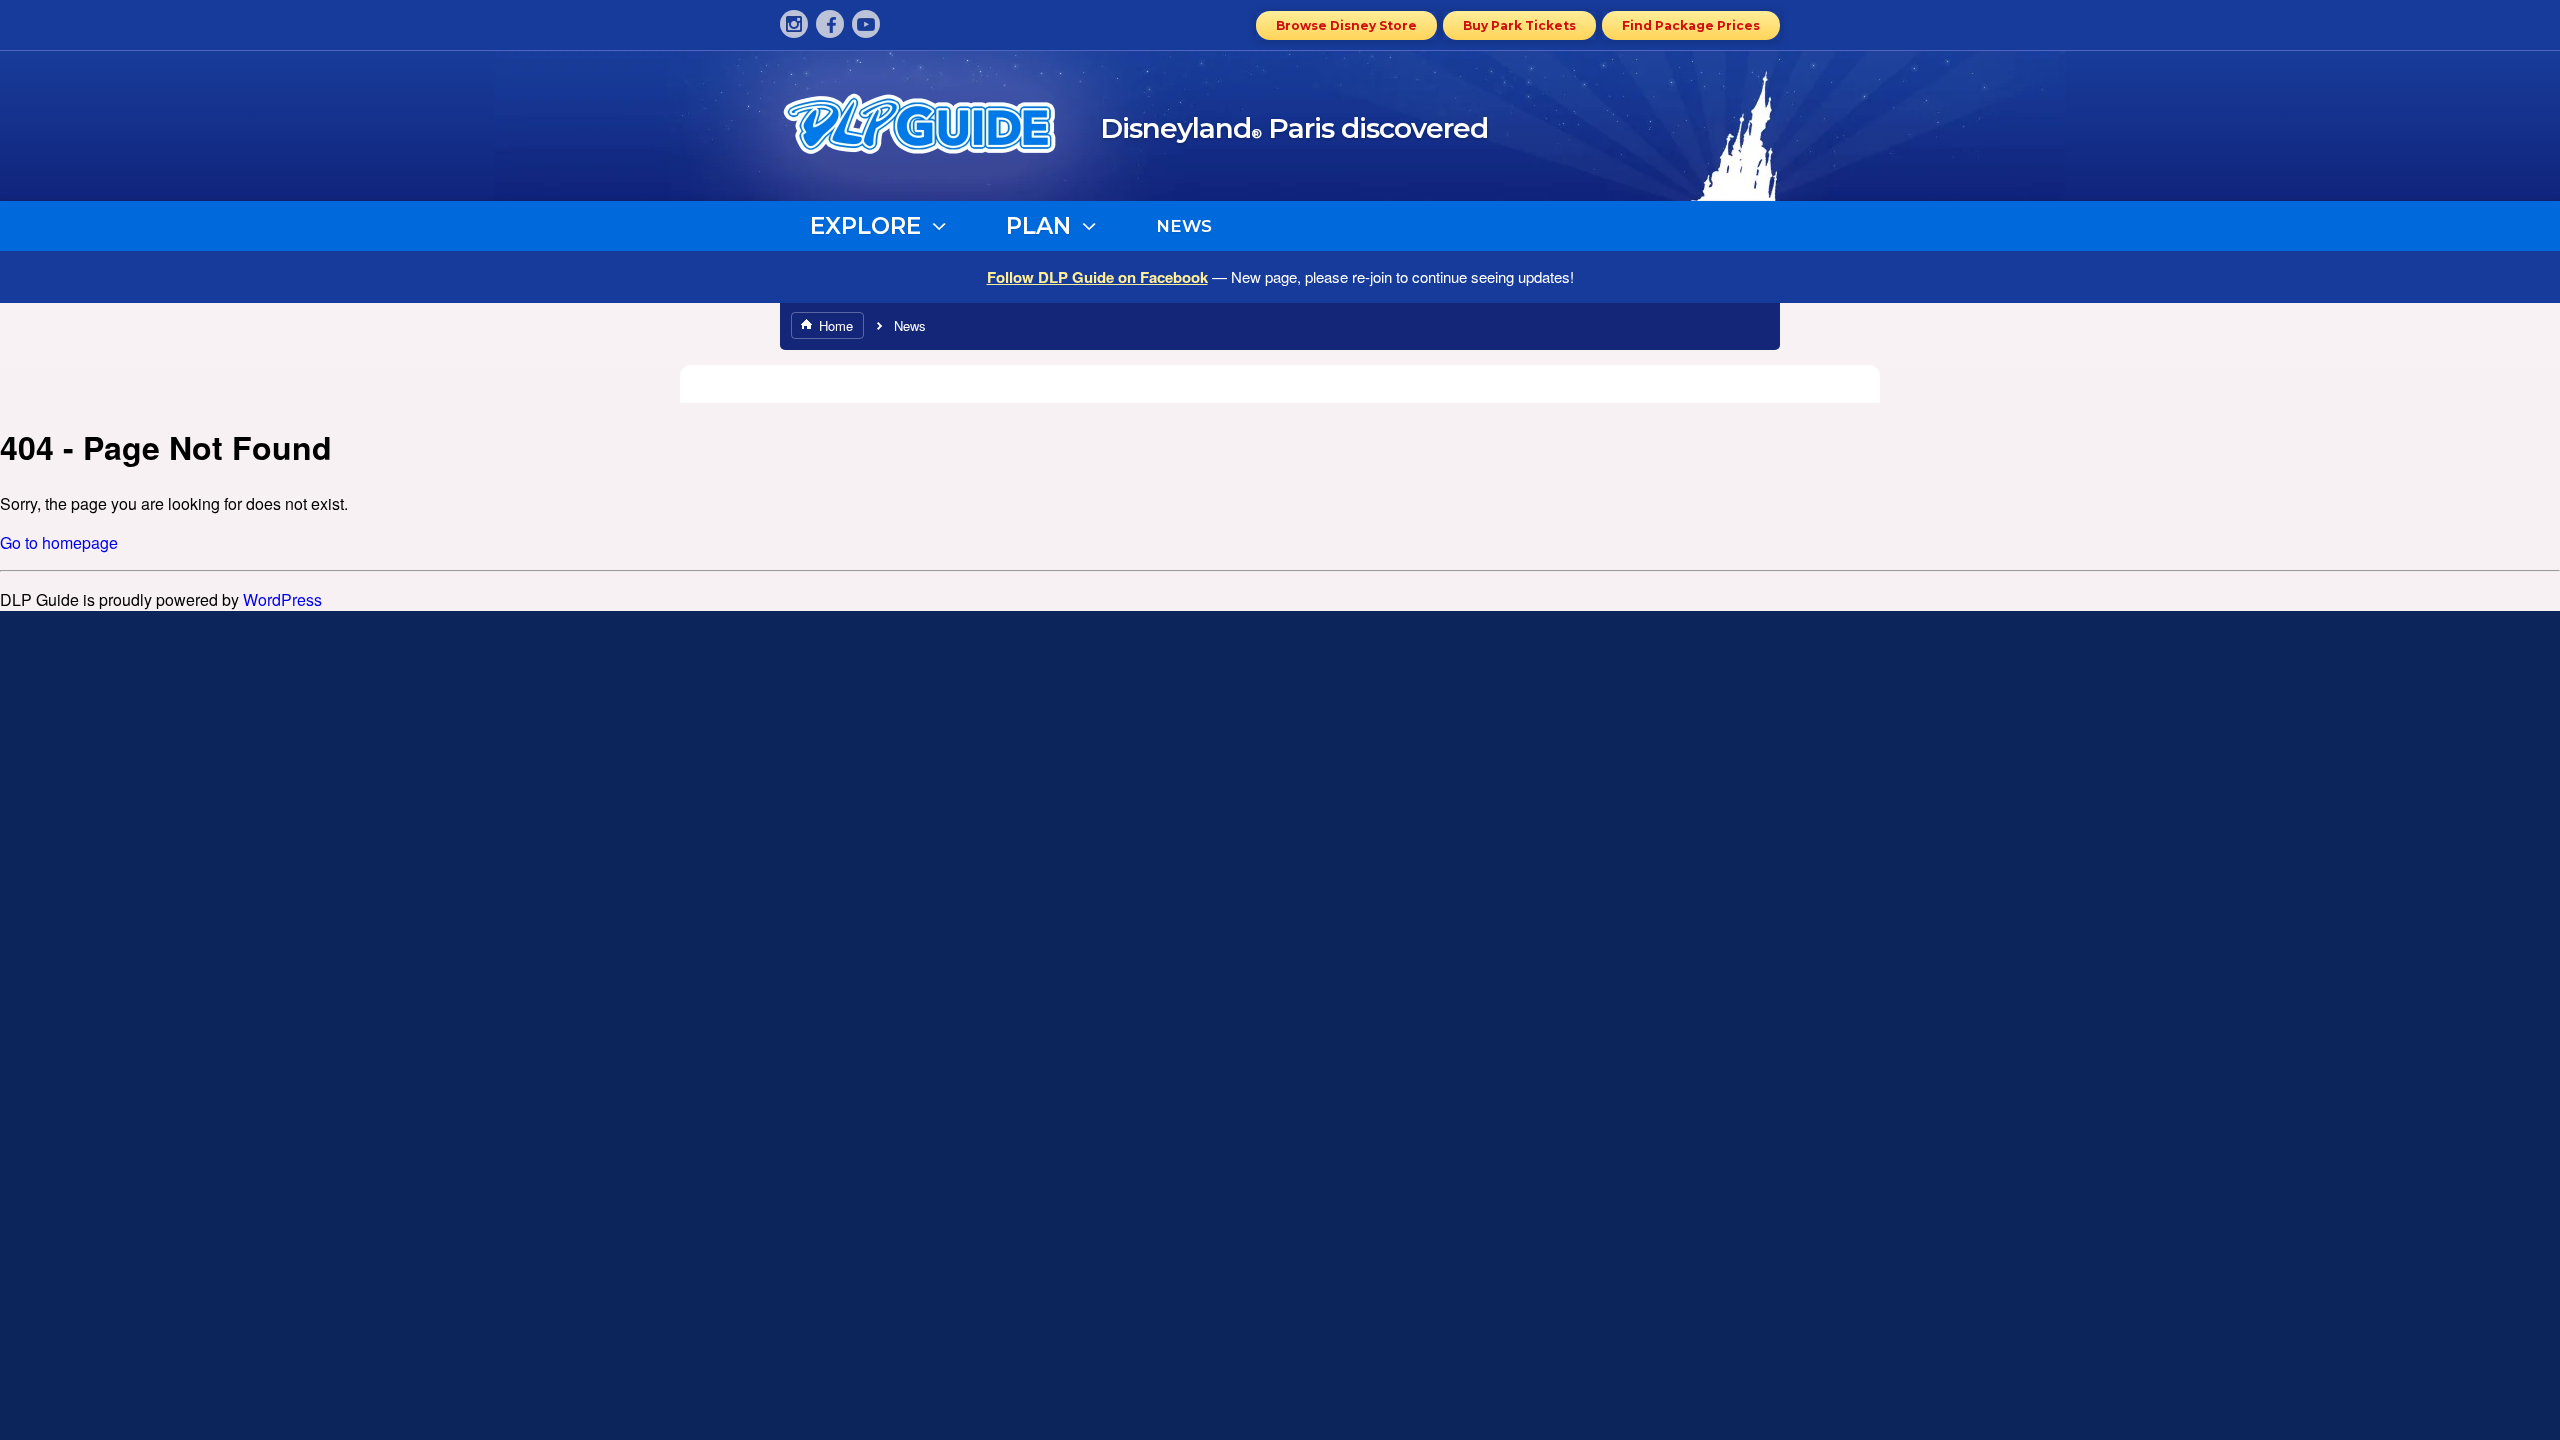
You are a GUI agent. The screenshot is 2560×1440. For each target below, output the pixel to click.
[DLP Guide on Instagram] (794, 24)
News (910, 325)
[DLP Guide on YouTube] (866, 24)
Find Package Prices (1691, 25)
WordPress (282, 599)
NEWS (1184, 226)
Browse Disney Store (1346, 25)
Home (836, 325)
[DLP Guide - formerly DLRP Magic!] (942, 131)
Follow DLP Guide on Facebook (1097, 277)
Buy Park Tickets (1519, 25)
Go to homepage (59, 542)
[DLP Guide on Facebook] (830, 24)
